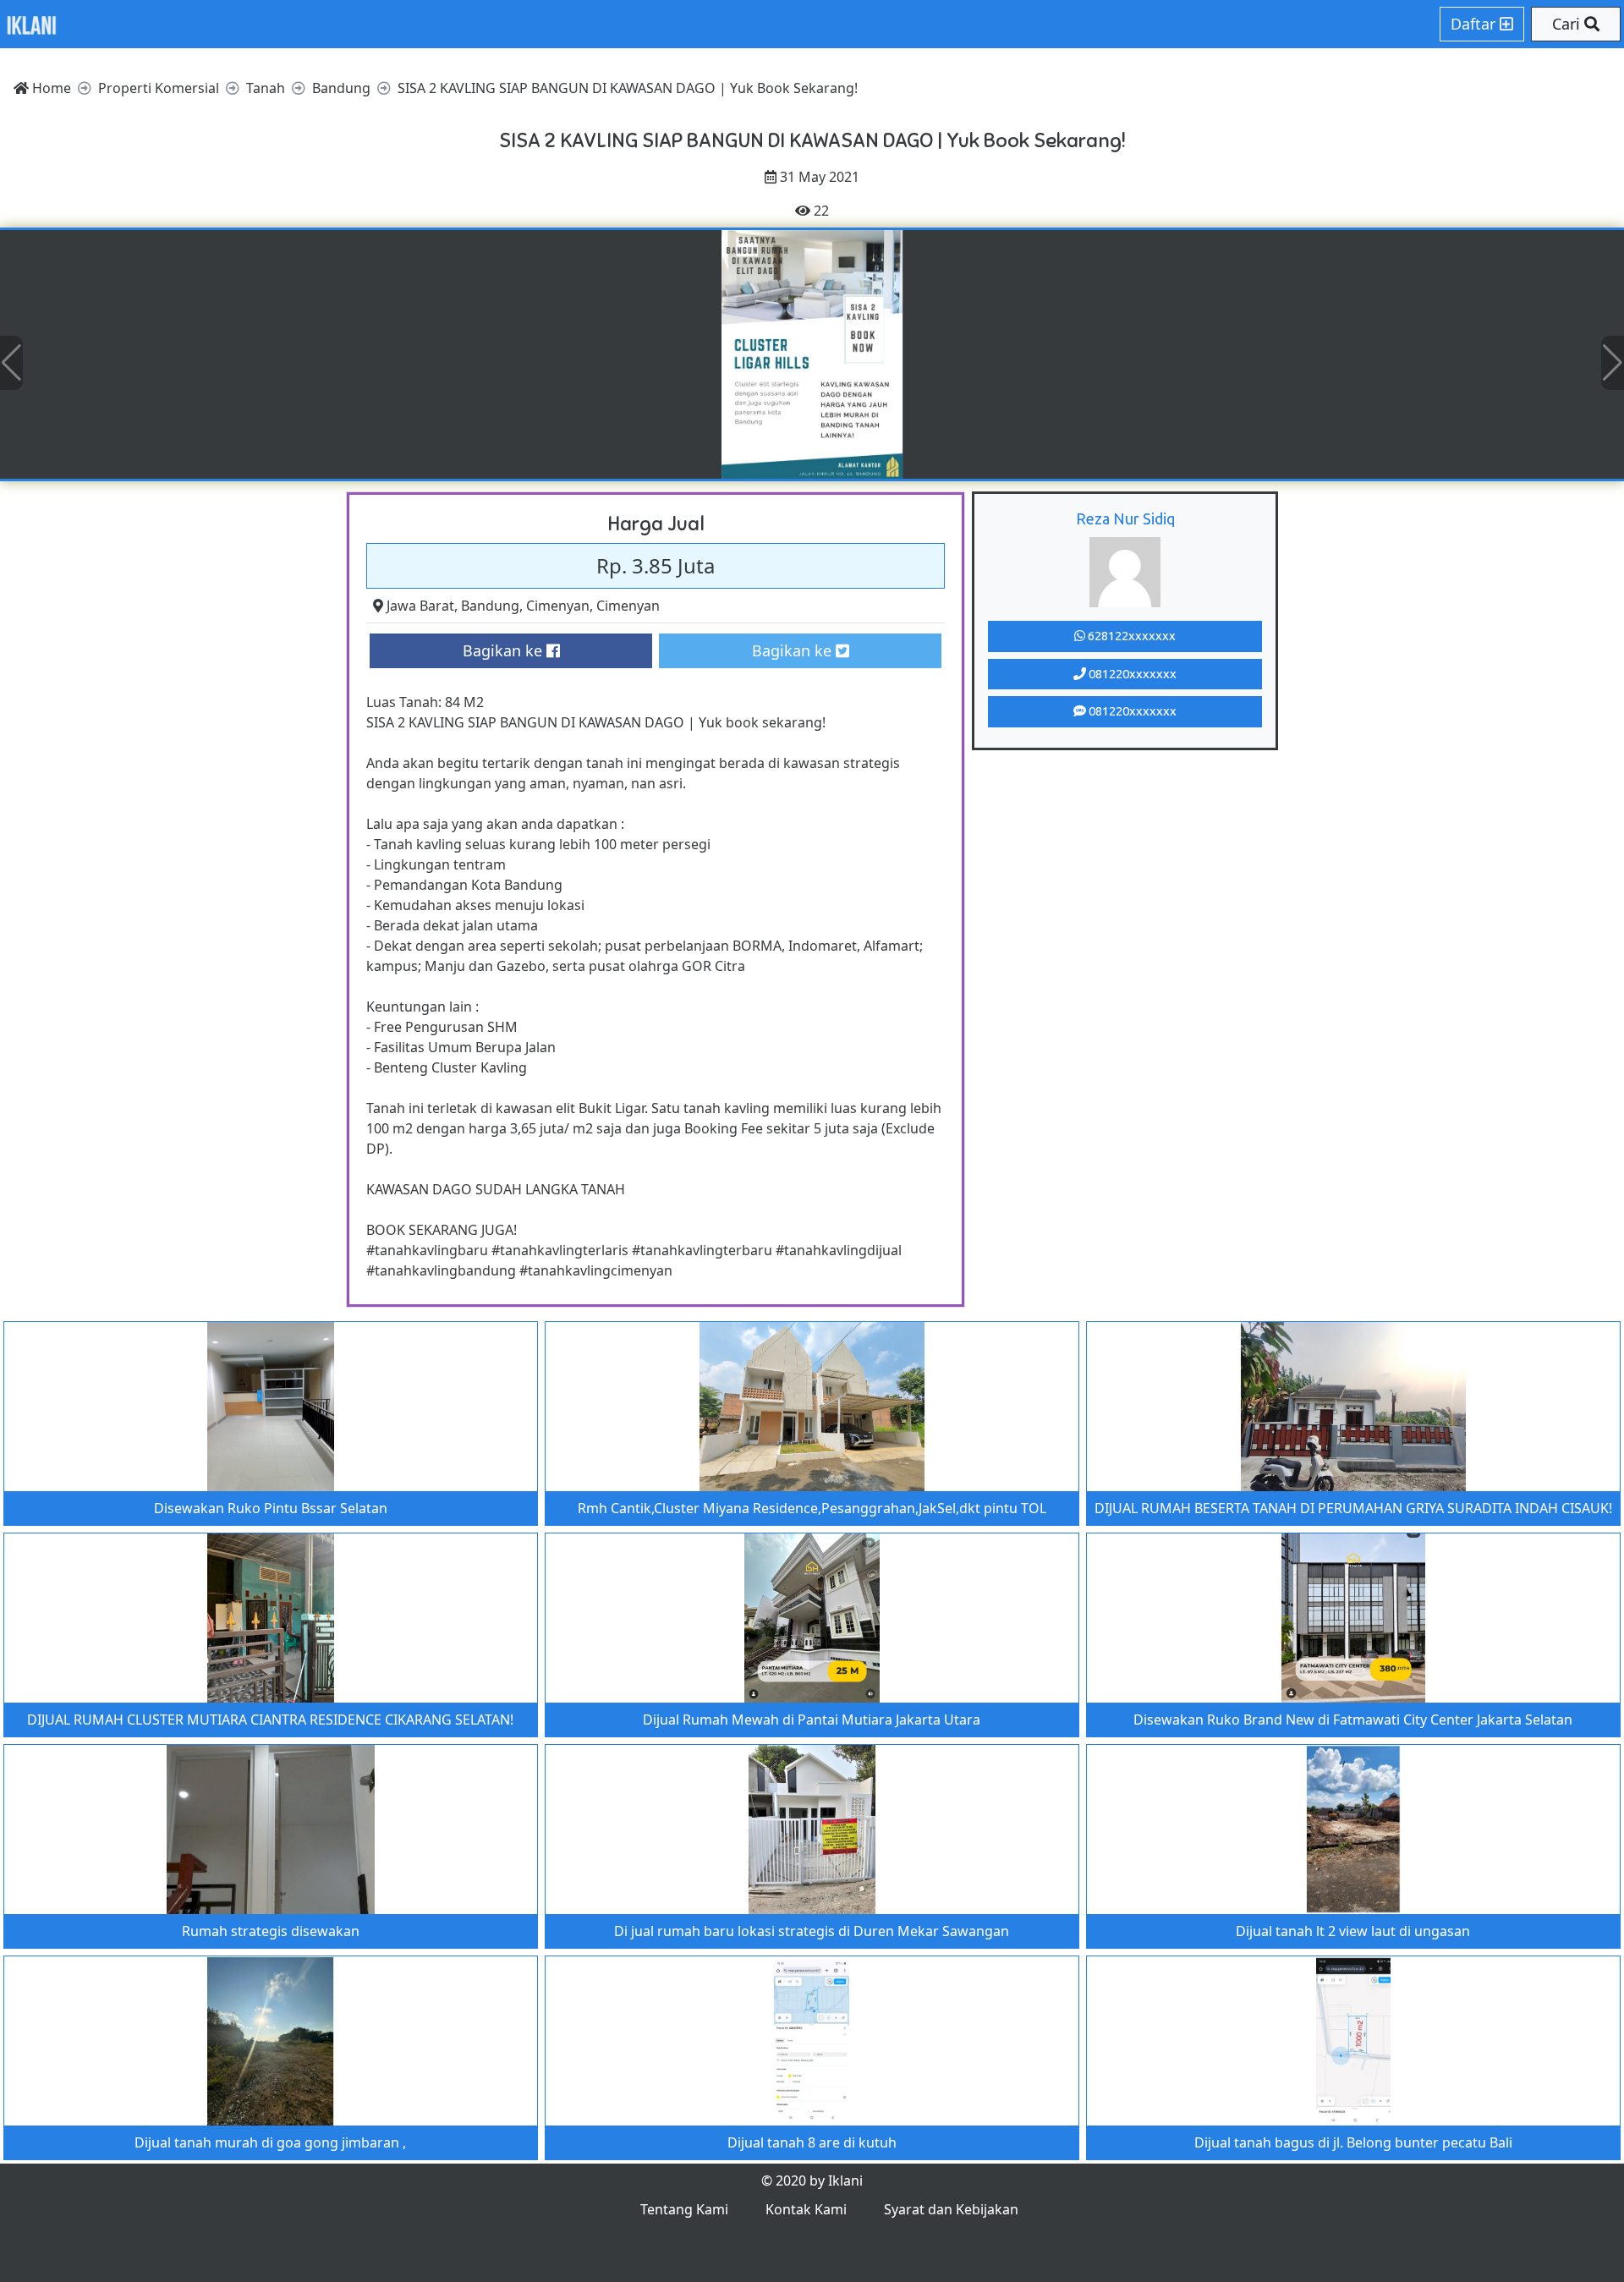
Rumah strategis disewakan (271, 1931)
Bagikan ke (505, 650)
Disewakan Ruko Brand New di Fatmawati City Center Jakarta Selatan (1353, 1720)
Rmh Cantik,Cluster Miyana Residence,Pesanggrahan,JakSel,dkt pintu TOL (812, 1508)
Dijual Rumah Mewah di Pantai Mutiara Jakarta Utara (812, 1720)
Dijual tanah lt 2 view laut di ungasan (1353, 1931)
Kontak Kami (806, 2209)
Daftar (1475, 24)
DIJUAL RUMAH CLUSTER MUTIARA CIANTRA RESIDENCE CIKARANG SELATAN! (270, 1720)
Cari (1568, 24)
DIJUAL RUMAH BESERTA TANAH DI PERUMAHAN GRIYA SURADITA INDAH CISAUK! (1353, 1508)
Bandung (490, 606)
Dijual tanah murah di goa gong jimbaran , (270, 2142)
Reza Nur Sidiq (1125, 518)
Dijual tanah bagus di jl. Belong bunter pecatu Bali (1353, 2142)
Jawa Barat (420, 606)
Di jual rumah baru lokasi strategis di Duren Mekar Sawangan (812, 1931)
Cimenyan (558, 606)
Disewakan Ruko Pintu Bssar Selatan (271, 1508)
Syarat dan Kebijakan (951, 2209)
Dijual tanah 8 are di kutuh (812, 2142)
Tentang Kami (684, 2209)
